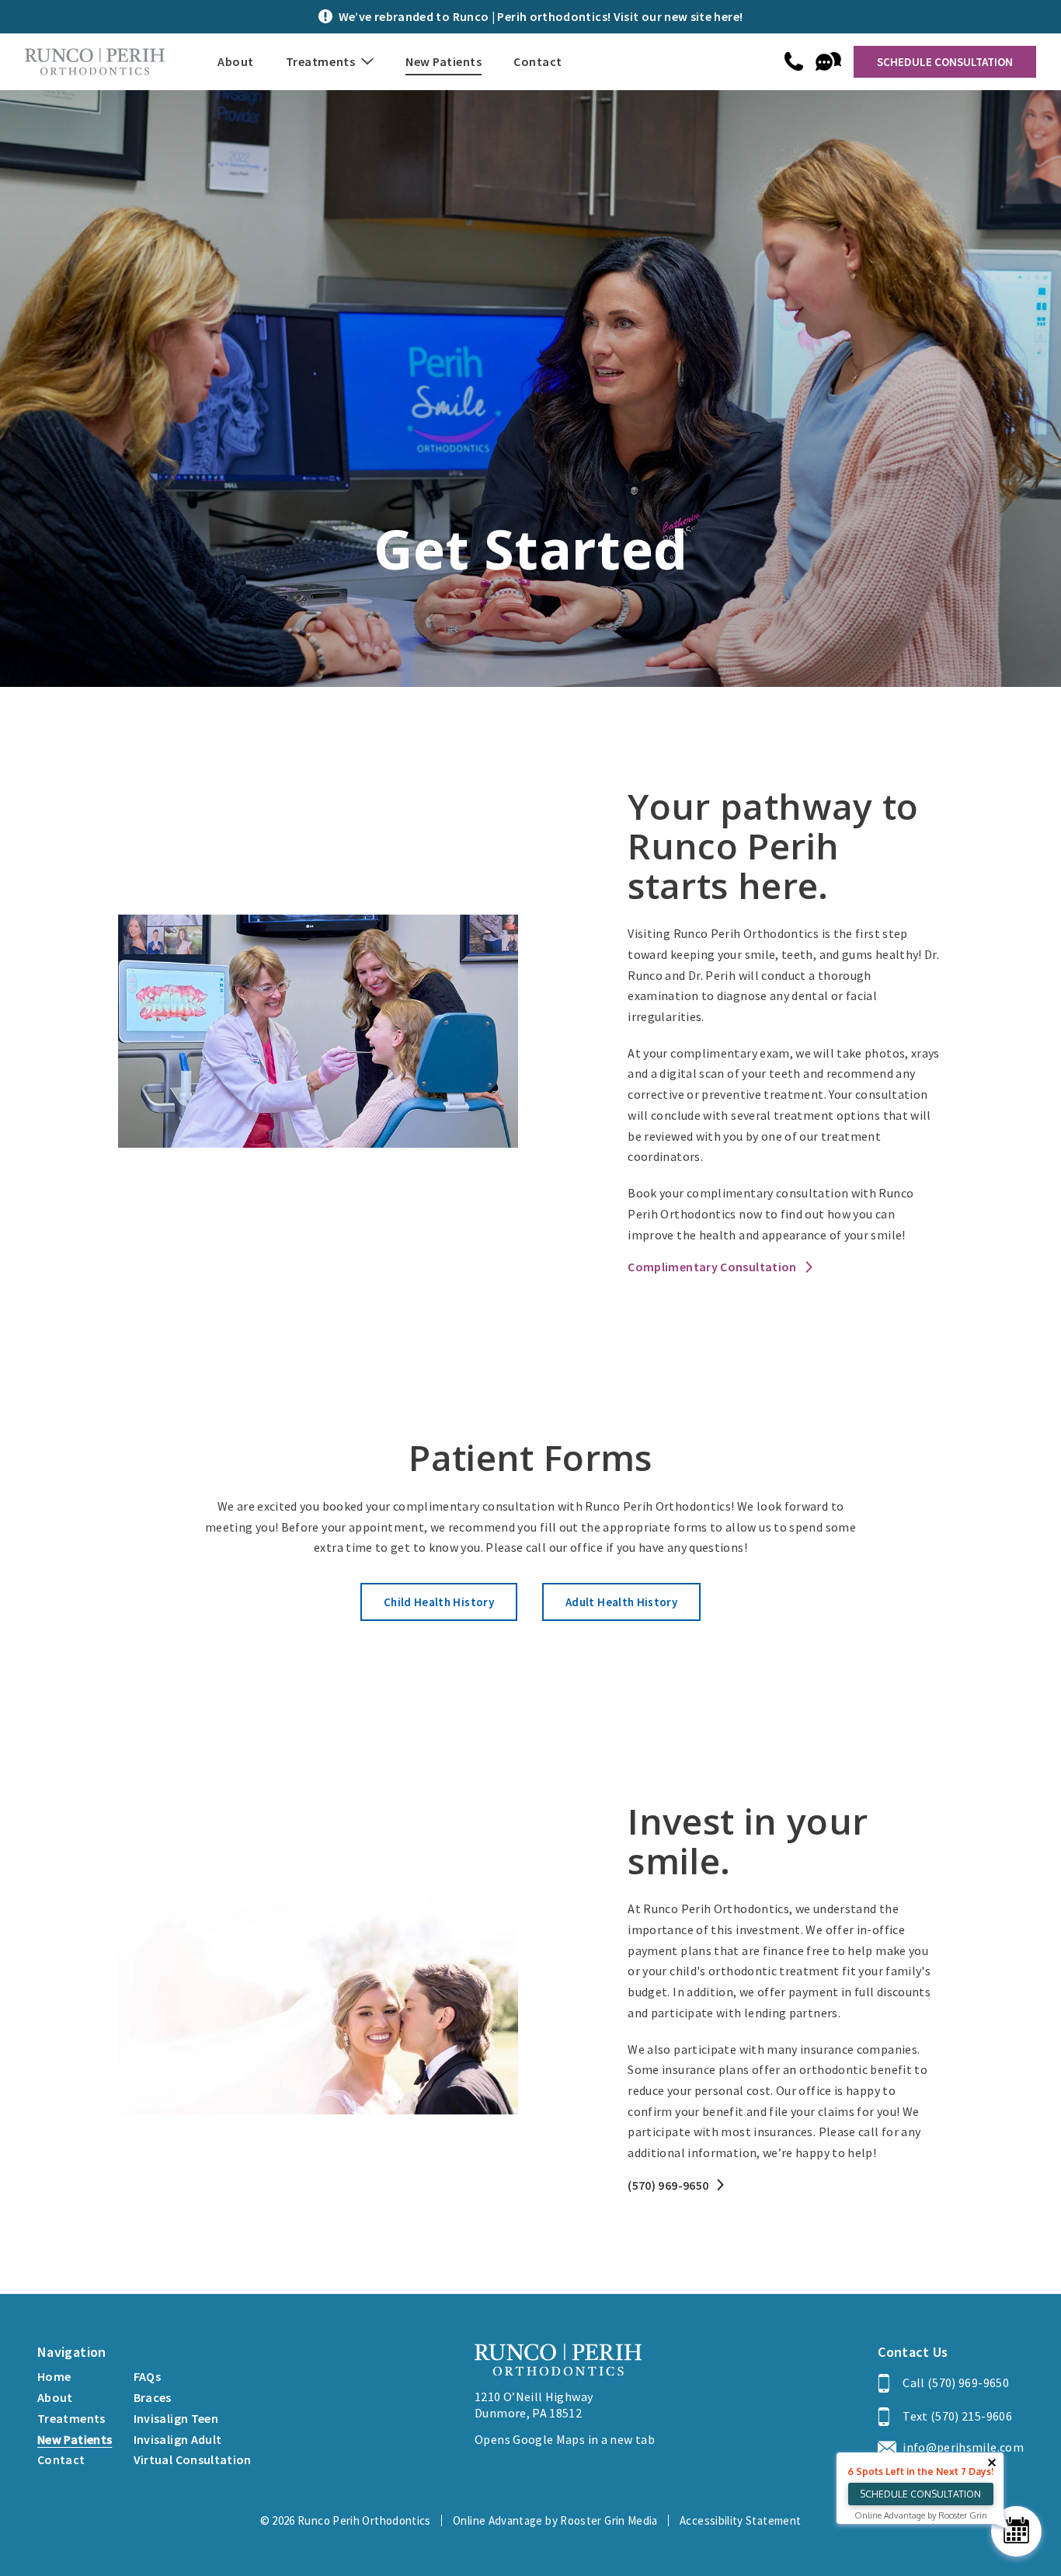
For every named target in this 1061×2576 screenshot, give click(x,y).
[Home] (95, 62)
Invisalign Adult (178, 2439)
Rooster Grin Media (609, 2520)
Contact (538, 61)
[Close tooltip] (992, 2463)
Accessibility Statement (740, 2520)
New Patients (444, 61)
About (236, 61)
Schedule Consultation (945, 62)
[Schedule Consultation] (1016, 2531)
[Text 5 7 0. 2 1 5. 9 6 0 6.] (828, 61)
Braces (153, 2397)
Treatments (71, 2418)
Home (54, 2376)
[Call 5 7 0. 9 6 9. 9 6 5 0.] (794, 61)
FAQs (147, 2376)
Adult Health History (621, 1602)
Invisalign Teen (176, 2418)
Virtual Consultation (193, 2459)
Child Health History (439, 1602)
